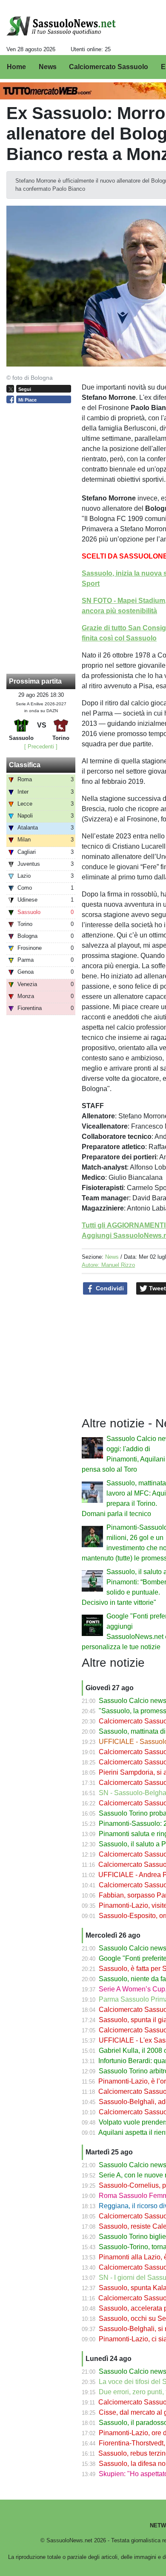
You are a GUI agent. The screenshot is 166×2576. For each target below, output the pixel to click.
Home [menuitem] (16, 67)
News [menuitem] (48, 67)
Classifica (25, 765)
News (112, 1257)
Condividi (109, 1288)
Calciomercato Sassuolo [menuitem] (109, 67)
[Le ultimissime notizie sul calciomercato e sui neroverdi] (61, 26)
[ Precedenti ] (41, 747)
